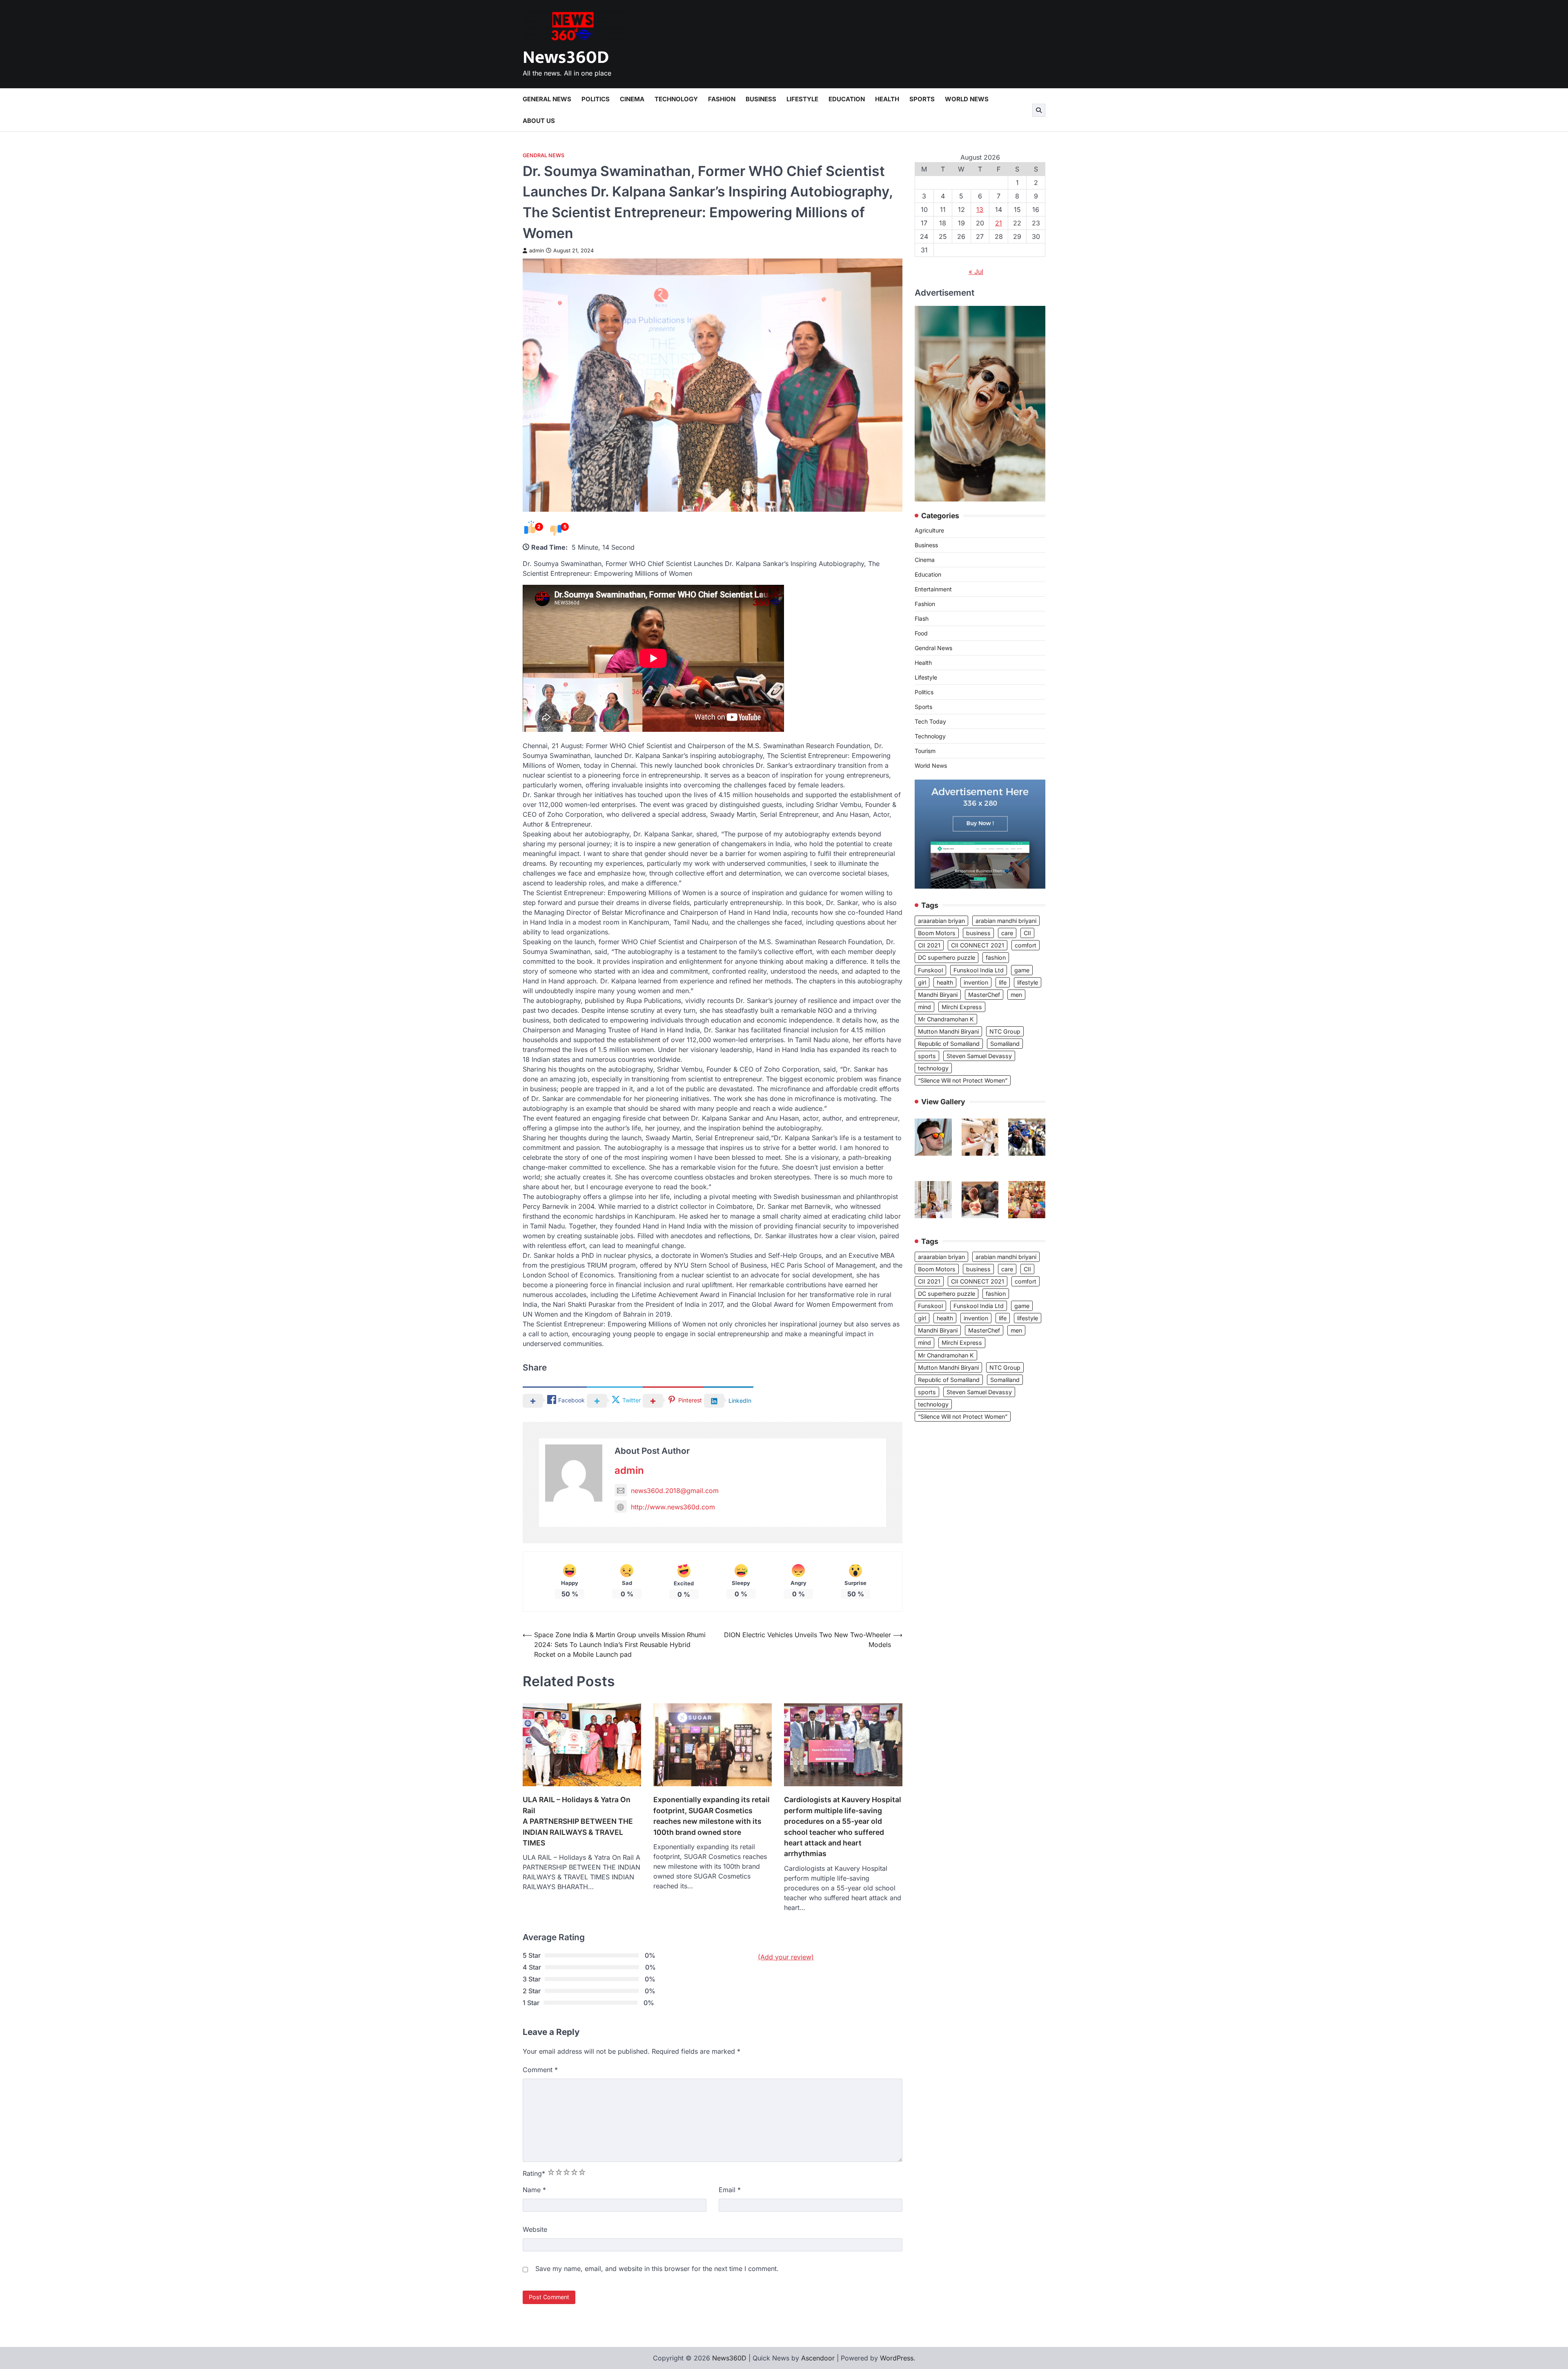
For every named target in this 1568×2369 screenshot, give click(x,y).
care (1007, 933)
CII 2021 (929, 945)
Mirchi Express (962, 1007)
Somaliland (1005, 1044)
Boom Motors (937, 933)
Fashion (722, 99)
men (1016, 995)
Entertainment (933, 589)
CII (1027, 933)
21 (999, 223)
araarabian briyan (941, 921)
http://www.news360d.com (673, 1507)
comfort (1026, 945)
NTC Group (1005, 1031)
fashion (996, 958)
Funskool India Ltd (979, 970)
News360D (566, 57)
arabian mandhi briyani (1006, 921)
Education (847, 99)
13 (980, 209)
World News (967, 99)
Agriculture (929, 531)
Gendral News (543, 155)
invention (976, 982)
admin (537, 251)
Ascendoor (818, 2358)
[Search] (1039, 110)
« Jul (976, 272)
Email (730, 2190)
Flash (922, 619)
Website (535, 2229)
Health (887, 99)
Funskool (930, 970)
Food (921, 634)
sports (927, 1056)
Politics (596, 99)
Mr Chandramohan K (946, 1019)
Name (534, 2190)
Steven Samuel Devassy (979, 1056)
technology (933, 1068)
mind (924, 1007)
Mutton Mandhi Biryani (948, 1031)
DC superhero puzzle (947, 958)
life (1003, 982)
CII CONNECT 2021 (978, 945)
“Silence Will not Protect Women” (963, 1080)
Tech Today (930, 722)
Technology (676, 99)
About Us (539, 121)
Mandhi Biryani (938, 995)
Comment (540, 2070)
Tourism (925, 751)
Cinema (632, 99)
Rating (534, 2173)
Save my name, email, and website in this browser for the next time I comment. (657, 2269)
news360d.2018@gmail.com (675, 1491)
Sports (922, 99)
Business (761, 99)
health (945, 982)
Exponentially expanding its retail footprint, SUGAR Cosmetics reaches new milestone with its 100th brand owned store (712, 1816)
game (1022, 970)
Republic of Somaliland (949, 1044)
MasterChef (984, 995)
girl (922, 982)
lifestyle (1028, 982)
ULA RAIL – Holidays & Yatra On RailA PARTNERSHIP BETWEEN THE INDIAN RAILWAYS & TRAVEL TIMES (578, 1821)
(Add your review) (786, 1957)
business (978, 933)
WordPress (897, 2358)
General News (547, 99)
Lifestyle (802, 99)
